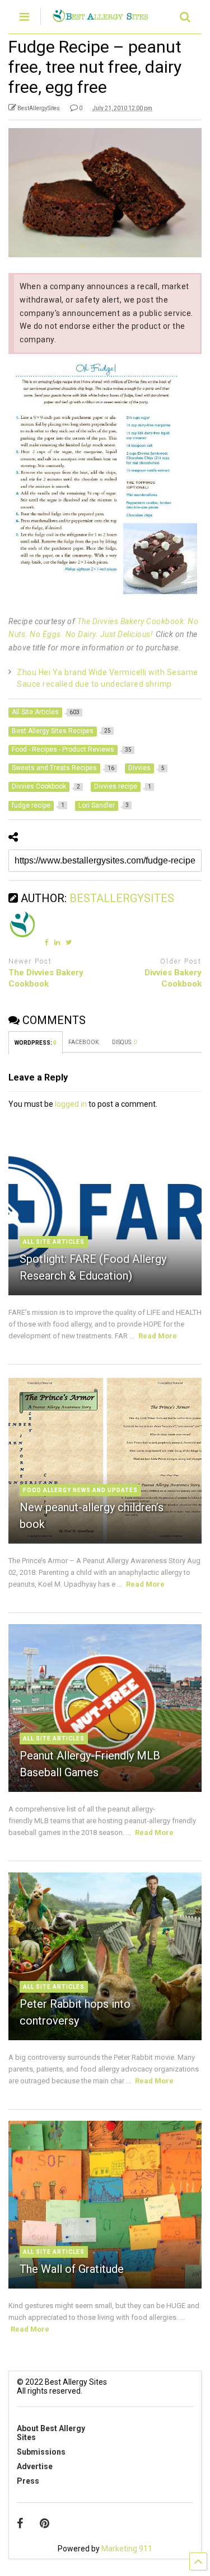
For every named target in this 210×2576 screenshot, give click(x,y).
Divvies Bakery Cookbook (173, 978)
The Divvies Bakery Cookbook (46, 978)
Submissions (41, 2452)
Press (28, 2481)
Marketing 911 (127, 2549)
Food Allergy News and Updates (80, 1490)
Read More (158, 1336)
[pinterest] (45, 2523)
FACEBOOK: (85, 1042)
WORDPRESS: (36, 1043)
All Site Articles (54, 1242)
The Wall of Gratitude (72, 2269)
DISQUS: (124, 1042)
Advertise (35, 2466)
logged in (71, 1104)
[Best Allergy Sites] (100, 17)
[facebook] (20, 2523)
